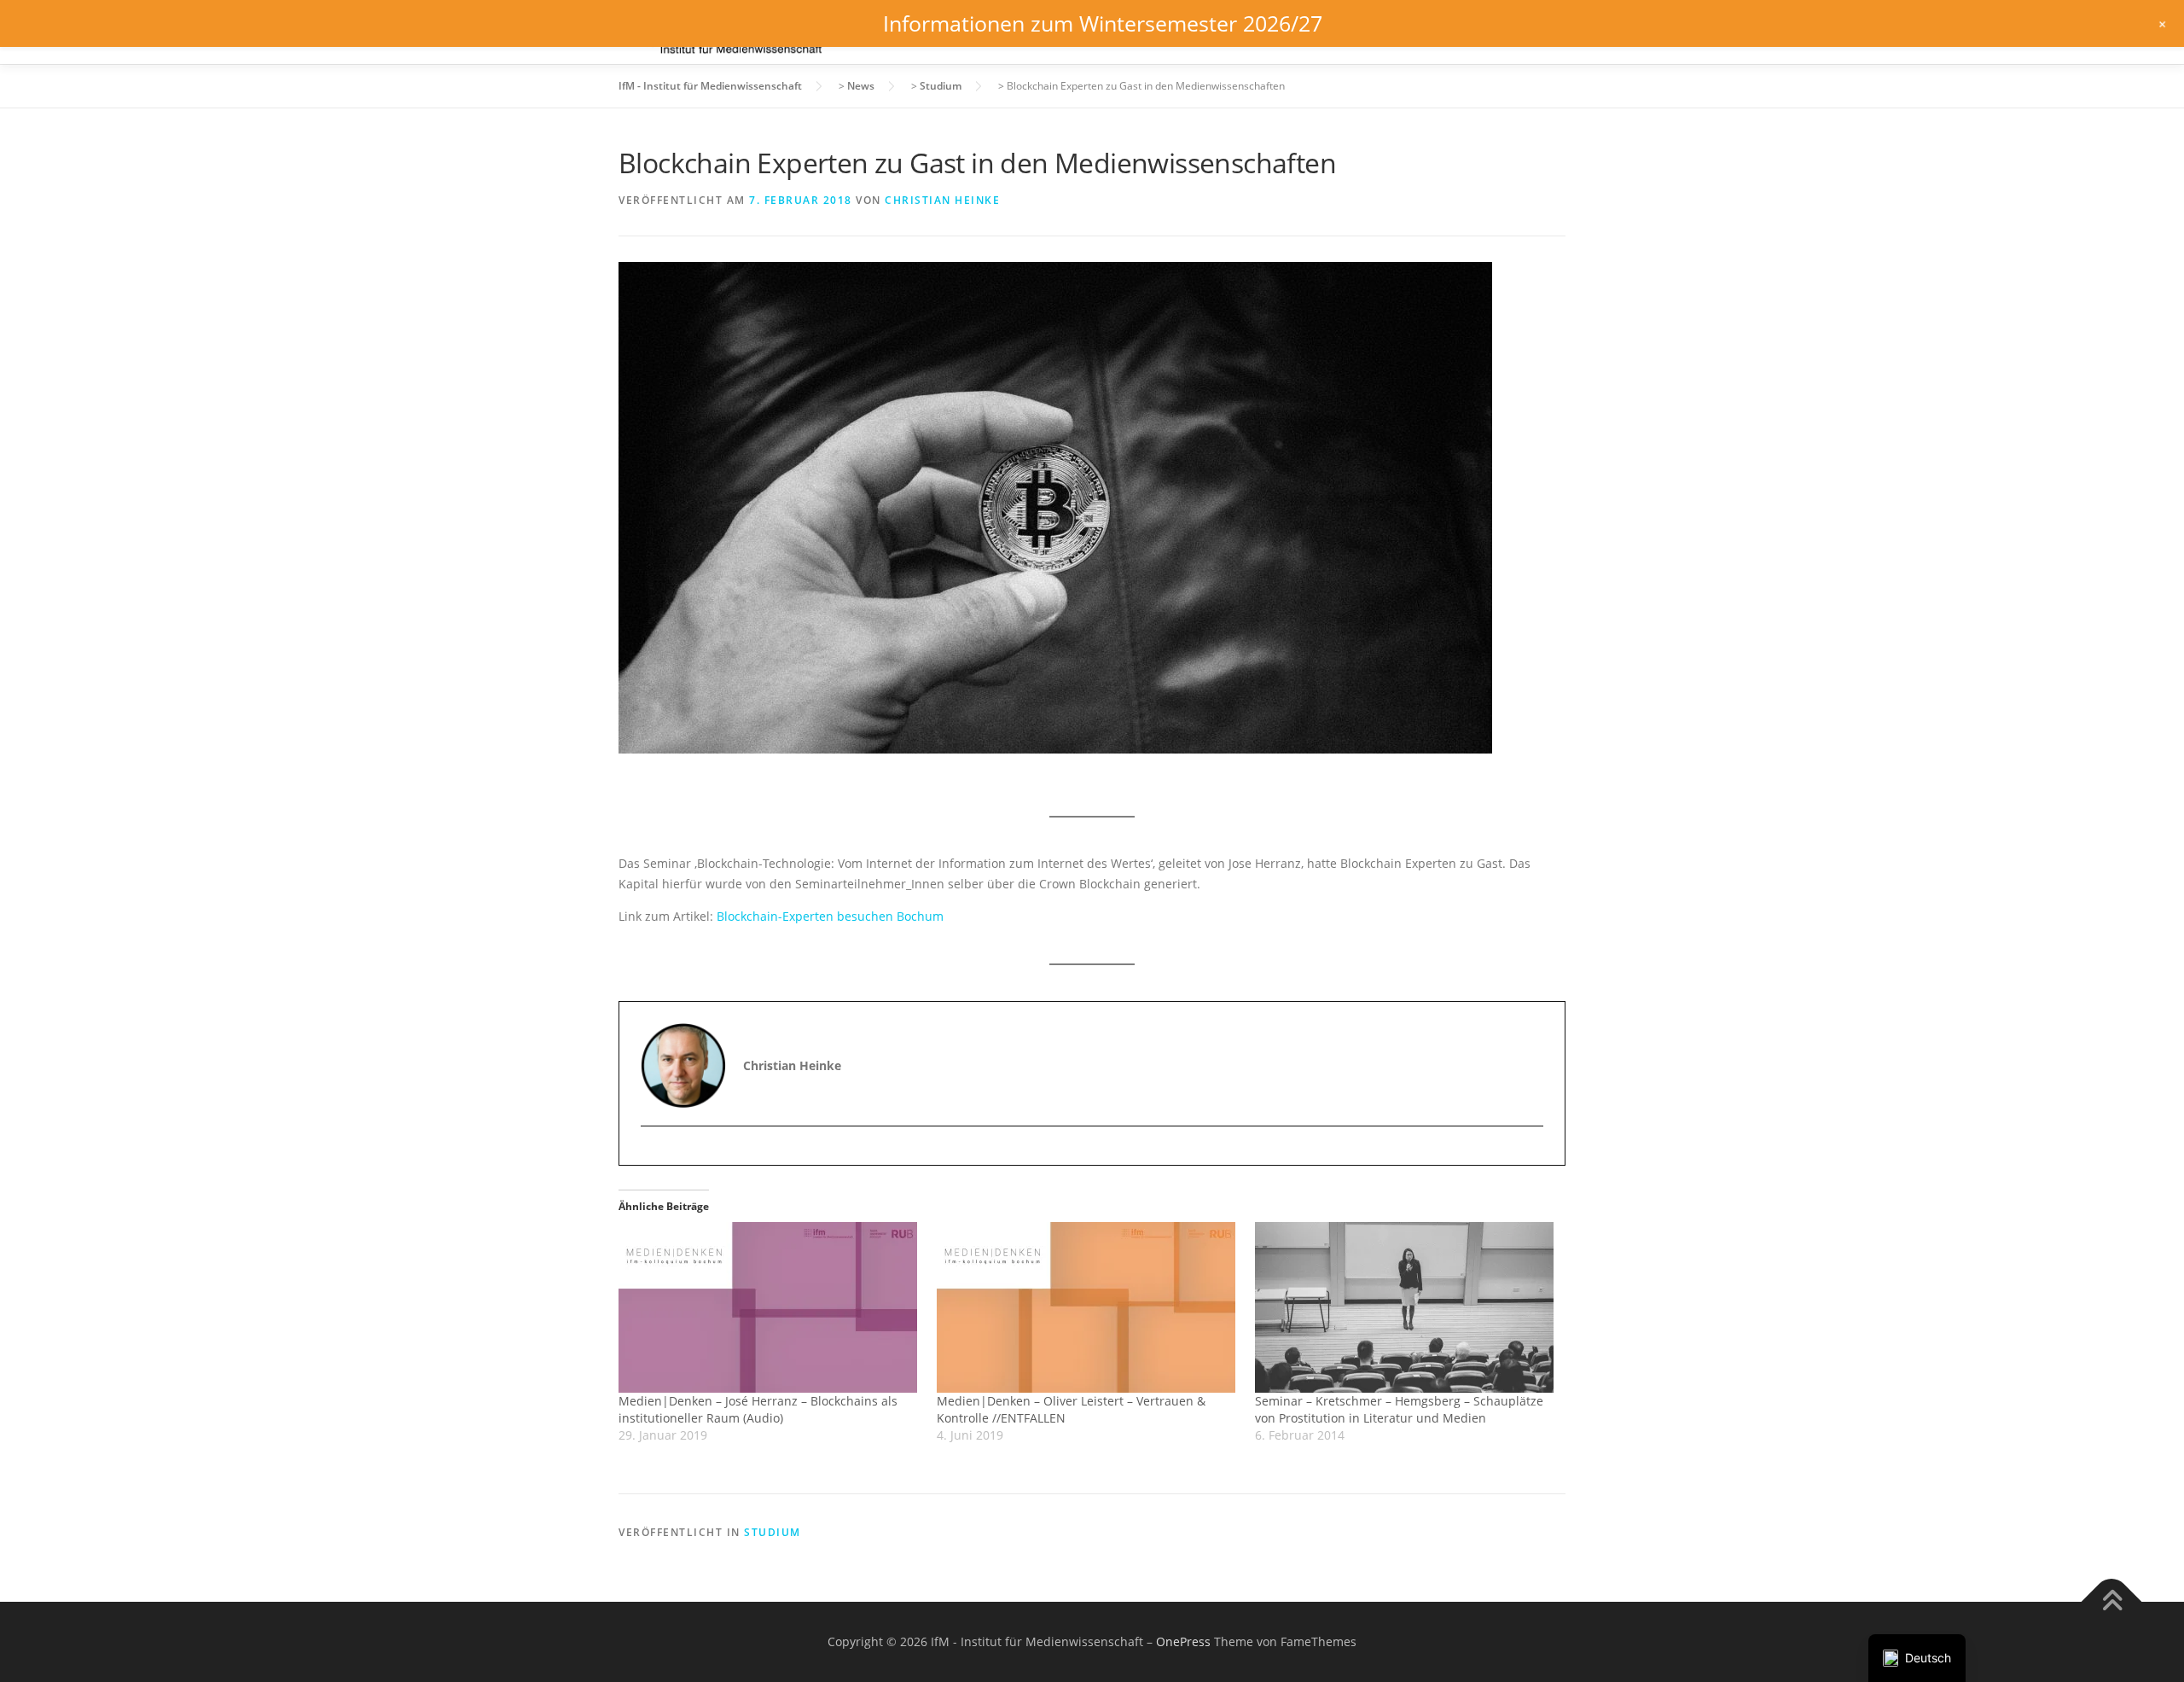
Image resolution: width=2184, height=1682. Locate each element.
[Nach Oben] (2112, 1601)
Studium (773, 1532)
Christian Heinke (942, 200)
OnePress (1183, 1641)
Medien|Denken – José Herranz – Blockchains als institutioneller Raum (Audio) (758, 1409)
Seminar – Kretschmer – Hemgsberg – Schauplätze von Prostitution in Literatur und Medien (1399, 1409)
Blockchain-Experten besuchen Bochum (830, 916)
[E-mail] (656, 1156)
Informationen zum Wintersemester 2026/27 (1103, 23)
